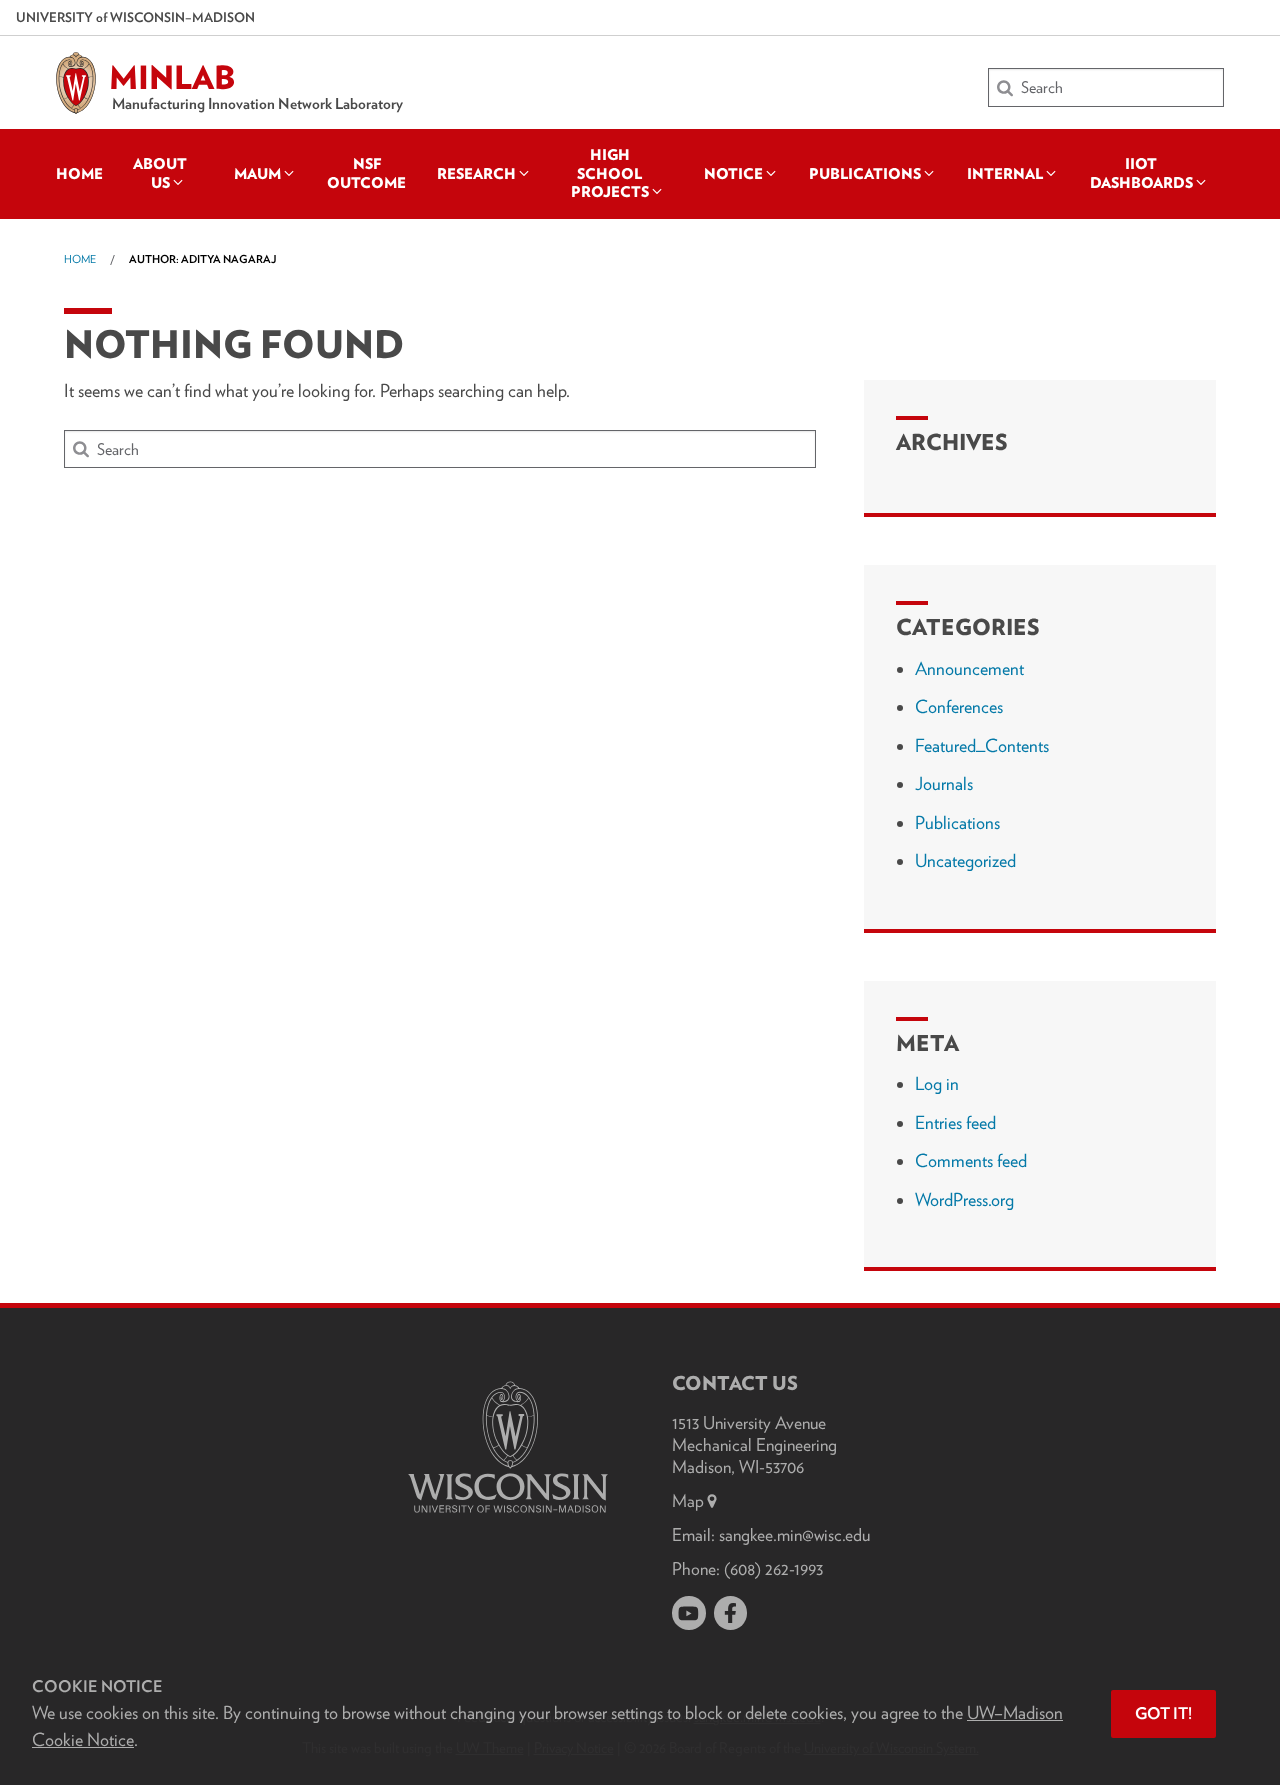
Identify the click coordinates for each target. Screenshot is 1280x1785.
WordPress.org (964, 1199)
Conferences (959, 706)
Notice (733, 174)
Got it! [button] (1163, 1713)
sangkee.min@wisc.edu (794, 1534)
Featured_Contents (982, 745)
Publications (865, 174)
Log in (937, 1083)
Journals (944, 783)
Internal (1005, 174)
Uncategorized (965, 860)
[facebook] (731, 1613)
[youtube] (689, 1613)
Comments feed (971, 1160)
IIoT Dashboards (1141, 173)
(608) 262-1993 (773, 1568)
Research (476, 174)
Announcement (969, 668)
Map (688, 1500)
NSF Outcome (366, 173)
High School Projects (610, 173)
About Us (160, 173)
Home (79, 174)
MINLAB (172, 77)
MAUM (257, 174)
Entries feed (955, 1122)
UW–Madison (135, 17)
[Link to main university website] (508, 1516)
